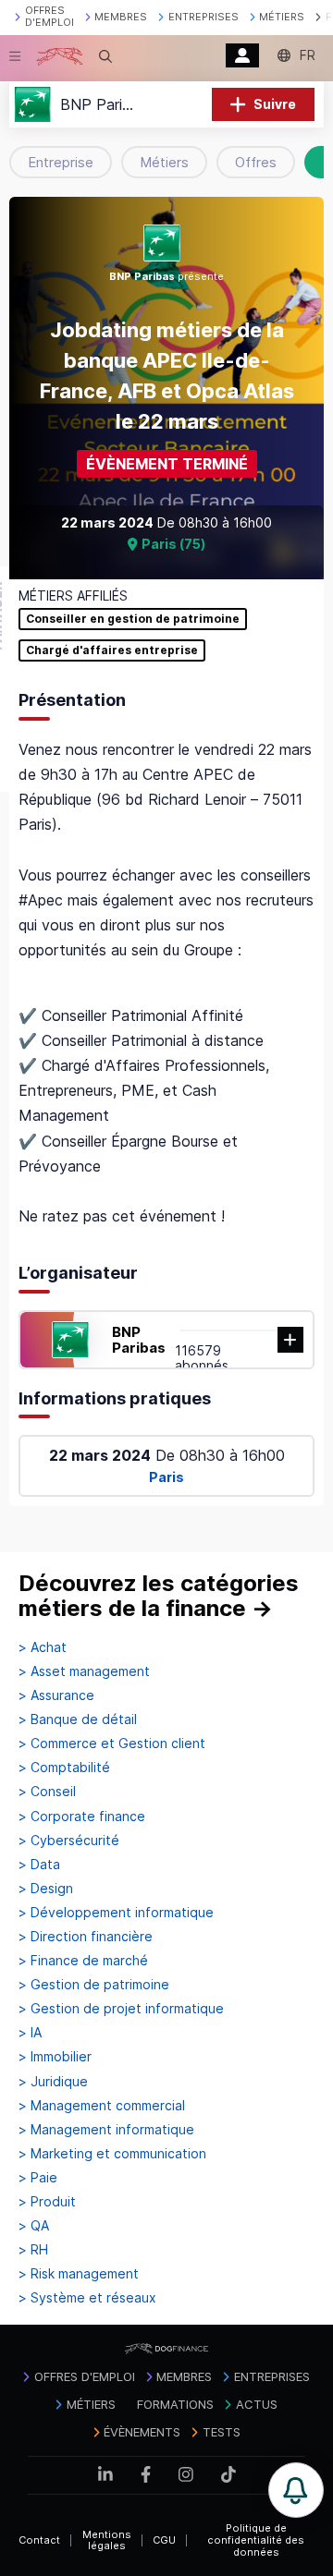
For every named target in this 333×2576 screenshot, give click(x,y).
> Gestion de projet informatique (121, 2009)
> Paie (38, 2178)
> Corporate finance (82, 1817)
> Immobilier (55, 2057)
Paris (166, 1477)
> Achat (43, 1647)
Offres (256, 162)
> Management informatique (106, 2130)
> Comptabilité (64, 1768)
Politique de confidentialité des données (256, 2540)
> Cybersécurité (69, 1841)
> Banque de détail (78, 1719)
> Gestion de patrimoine (94, 1985)
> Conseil (47, 1792)
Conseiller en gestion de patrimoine (133, 619)
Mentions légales (107, 2540)
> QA (34, 2226)
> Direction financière (86, 1937)
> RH (33, 2250)
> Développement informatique (116, 1913)
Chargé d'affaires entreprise (112, 650)
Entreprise (61, 162)
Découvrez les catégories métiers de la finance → (159, 1596)
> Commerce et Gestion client (112, 1744)
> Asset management (84, 1671)
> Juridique (53, 2082)
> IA (30, 2033)
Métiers (164, 162)
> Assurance (56, 1695)
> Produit (47, 2202)
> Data (39, 1865)
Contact (39, 2540)
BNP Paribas (139, 1340)
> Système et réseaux (87, 2298)
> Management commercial (102, 2106)
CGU (164, 2540)
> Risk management (79, 2274)
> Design (46, 1889)
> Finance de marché (83, 1961)
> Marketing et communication (112, 2154)
